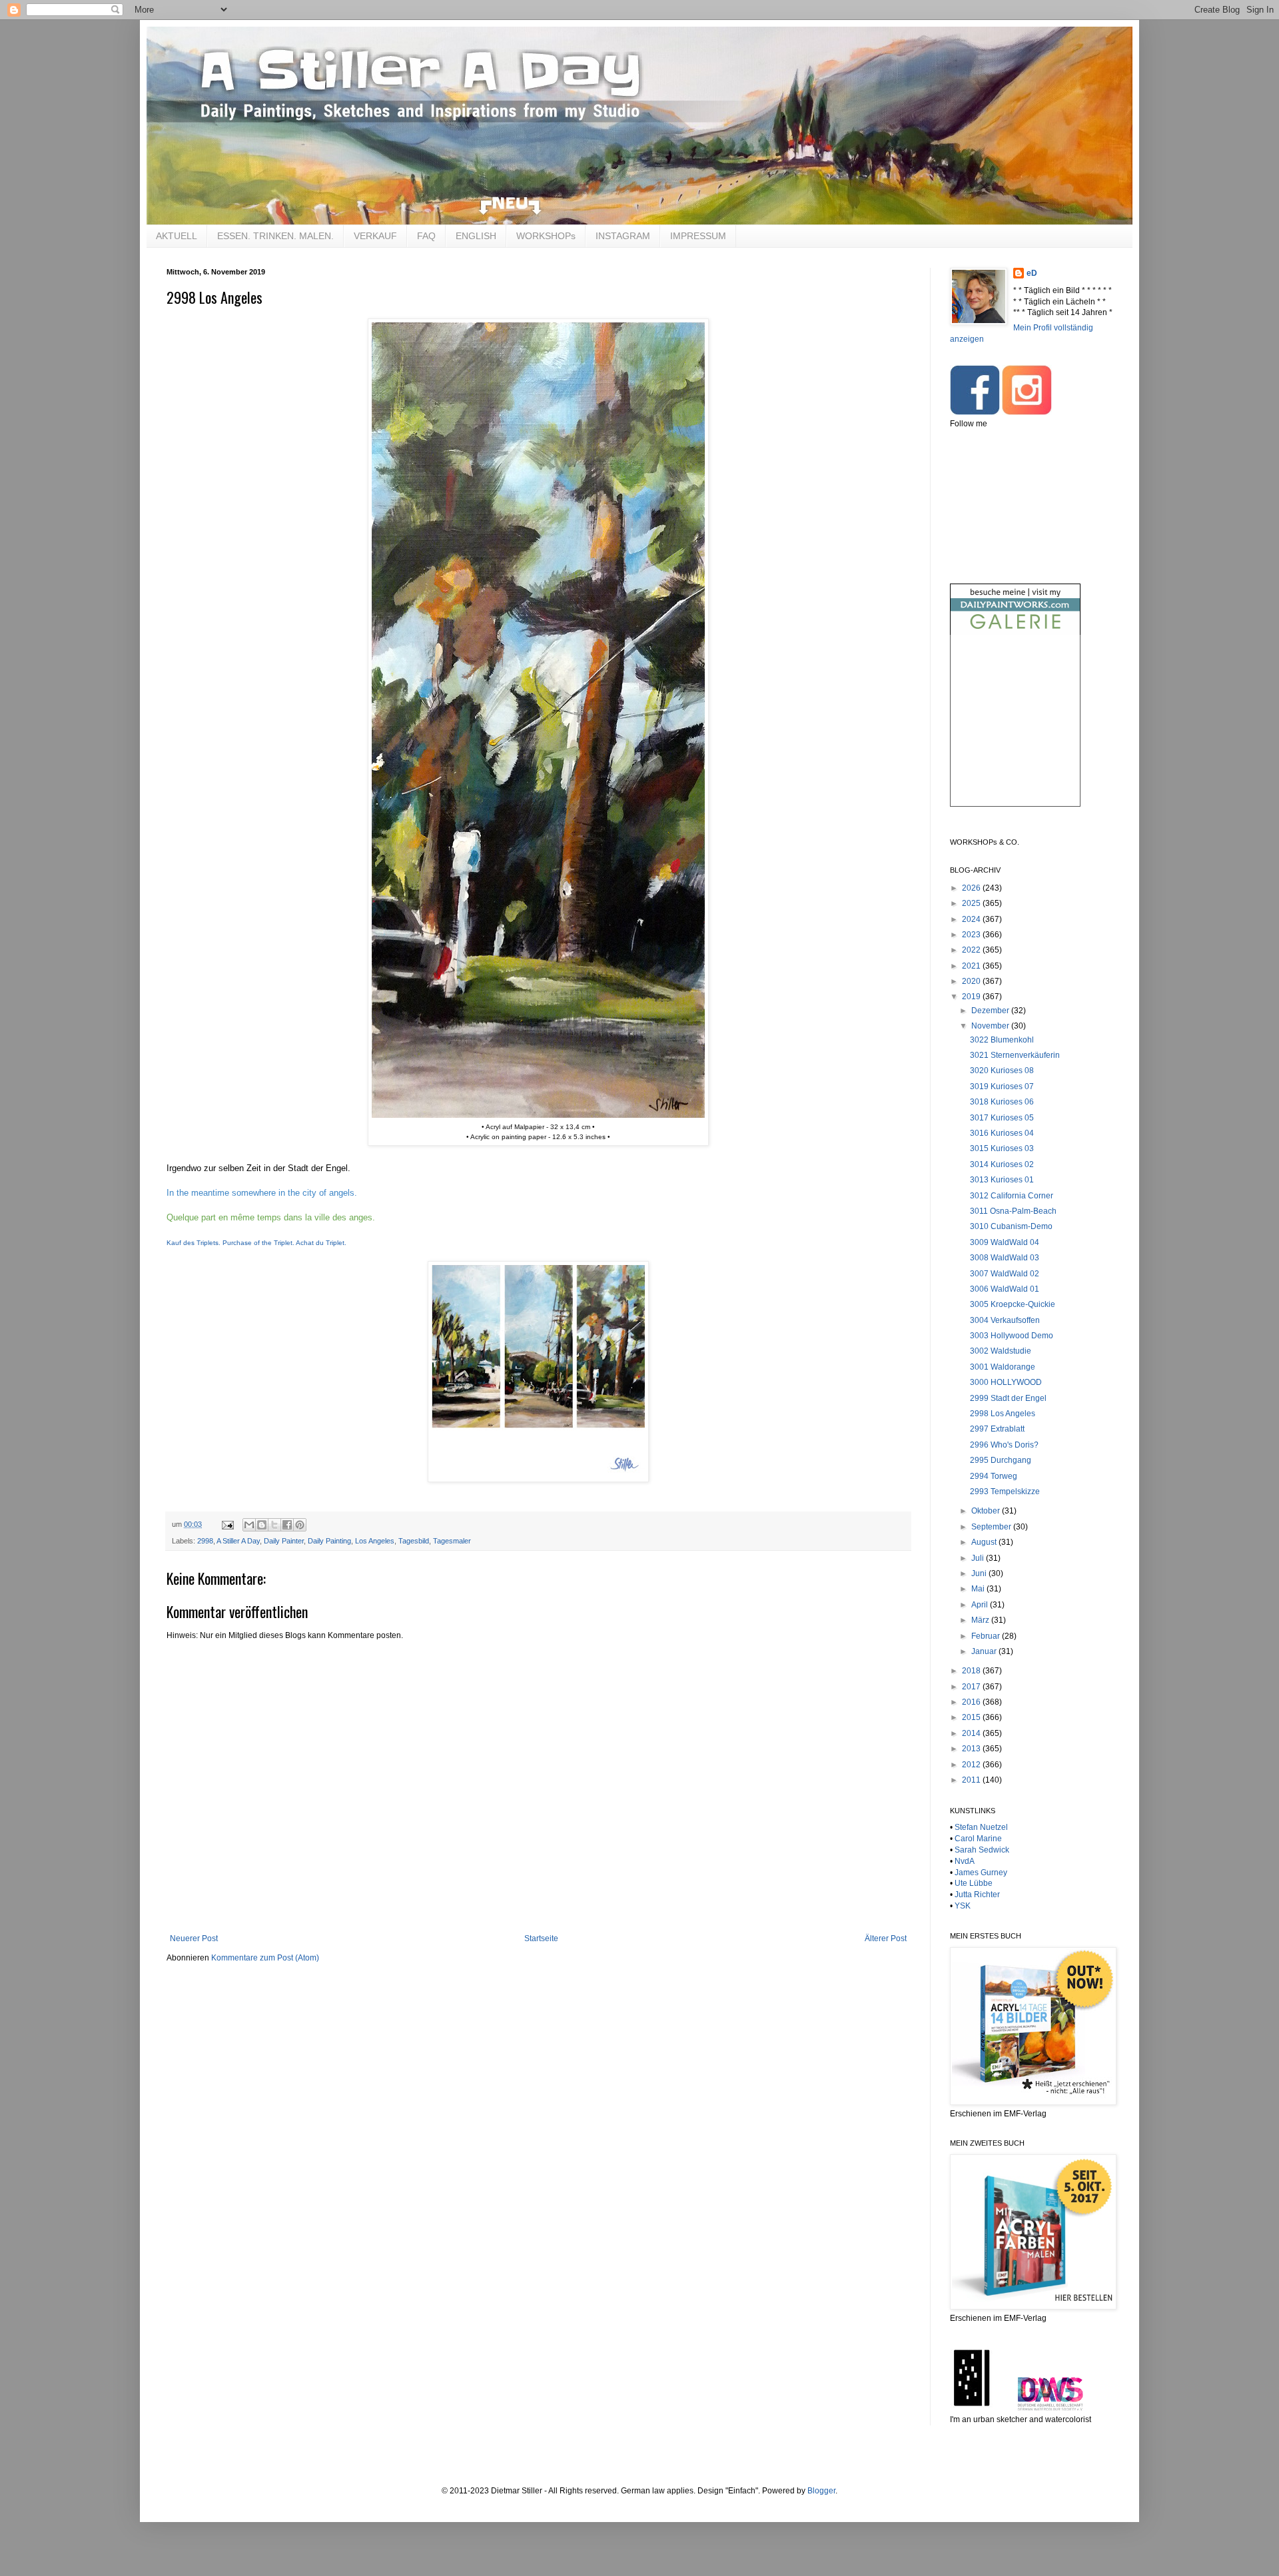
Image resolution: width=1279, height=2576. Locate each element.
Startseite (541, 1938)
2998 (205, 1541)
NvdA (965, 1861)
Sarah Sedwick (982, 1850)
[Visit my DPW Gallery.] (1015, 632)
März (981, 1620)
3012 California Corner (1012, 1196)
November (991, 1026)
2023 (972, 935)
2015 (972, 1717)
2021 (972, 966)
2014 (972, 1733)
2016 (972, 1702)
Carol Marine (978, 1839)
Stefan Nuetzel (981, 1827)
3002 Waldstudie (1001, 1351)
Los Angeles (375, 1541)
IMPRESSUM (698, 236)
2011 (972, 1780)
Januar (985, 1651)
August (985, 1542)
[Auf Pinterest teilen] (300, 1525)
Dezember (991, 1011)
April (981, 1605)
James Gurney (981, 1873)
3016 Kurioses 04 (1002, 1133)
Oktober (987, 1511)
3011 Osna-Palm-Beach (1013, 1211)
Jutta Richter (977, 1895)
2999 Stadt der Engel (1008, 1398)
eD (1032, 273)
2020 (972, 981)
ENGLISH (476, 236)
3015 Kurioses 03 (1002, 1148)
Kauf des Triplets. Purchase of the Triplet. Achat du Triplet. (256, 1243)
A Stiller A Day (238, 1541)
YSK (963, 1906)
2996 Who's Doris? (1004, 1445)
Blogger (821, 2491)
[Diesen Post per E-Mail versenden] (249, 1525)
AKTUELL (177, 236)
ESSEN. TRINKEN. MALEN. (275, 236)
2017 (972, 1687)
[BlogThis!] (262, 1525)
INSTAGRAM (623, 236)
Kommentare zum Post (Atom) (265, 1958)
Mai (979, 1589)
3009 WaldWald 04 (1005, 1242)
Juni (980, 1573)
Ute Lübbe (974, 1883)
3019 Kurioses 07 (1002, 1086)
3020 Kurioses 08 (1002, 1071)
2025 (972, 903)
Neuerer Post (194, 1938)
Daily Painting (329, 1541)
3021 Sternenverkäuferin (1015, 1055)
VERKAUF (375, 236)
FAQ (426, 236)
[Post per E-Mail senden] (227, 1524)
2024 (972, 919)
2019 (972, 997)
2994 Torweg (994, 1476)
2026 (972, 888)
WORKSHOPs (546, 236)
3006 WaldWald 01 (1005, 1289)
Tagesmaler (452, 1541)
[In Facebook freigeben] (287, 1525)
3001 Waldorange (1003, 1367)
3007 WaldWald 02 (1005, 1274)
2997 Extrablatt (997, 1429)
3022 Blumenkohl (1002, 1040)
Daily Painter (284, 1541)
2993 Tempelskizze (1005, 1492)
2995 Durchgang (1001, 1460)
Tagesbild (414, 1541)
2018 (972, 1671)
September (992, 1527)
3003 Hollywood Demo (1012, 1336)
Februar (987, 1636)
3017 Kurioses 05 (1002, 1118)
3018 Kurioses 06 (1002, 1102)
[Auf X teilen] (274, 1525)
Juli (979, 1558)
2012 (972, 1765)
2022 (972, 950)
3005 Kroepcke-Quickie (1013, 1304)
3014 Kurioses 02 (1002, 1164)
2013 (972, 1749)
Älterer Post (886, 1938)
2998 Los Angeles (1003, 1414)
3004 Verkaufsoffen (1005, 1320)
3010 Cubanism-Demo (1011, 1226)
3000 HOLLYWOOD (1006, 1382)
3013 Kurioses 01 (1002, 1180)
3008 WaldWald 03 (1005, 1258)
